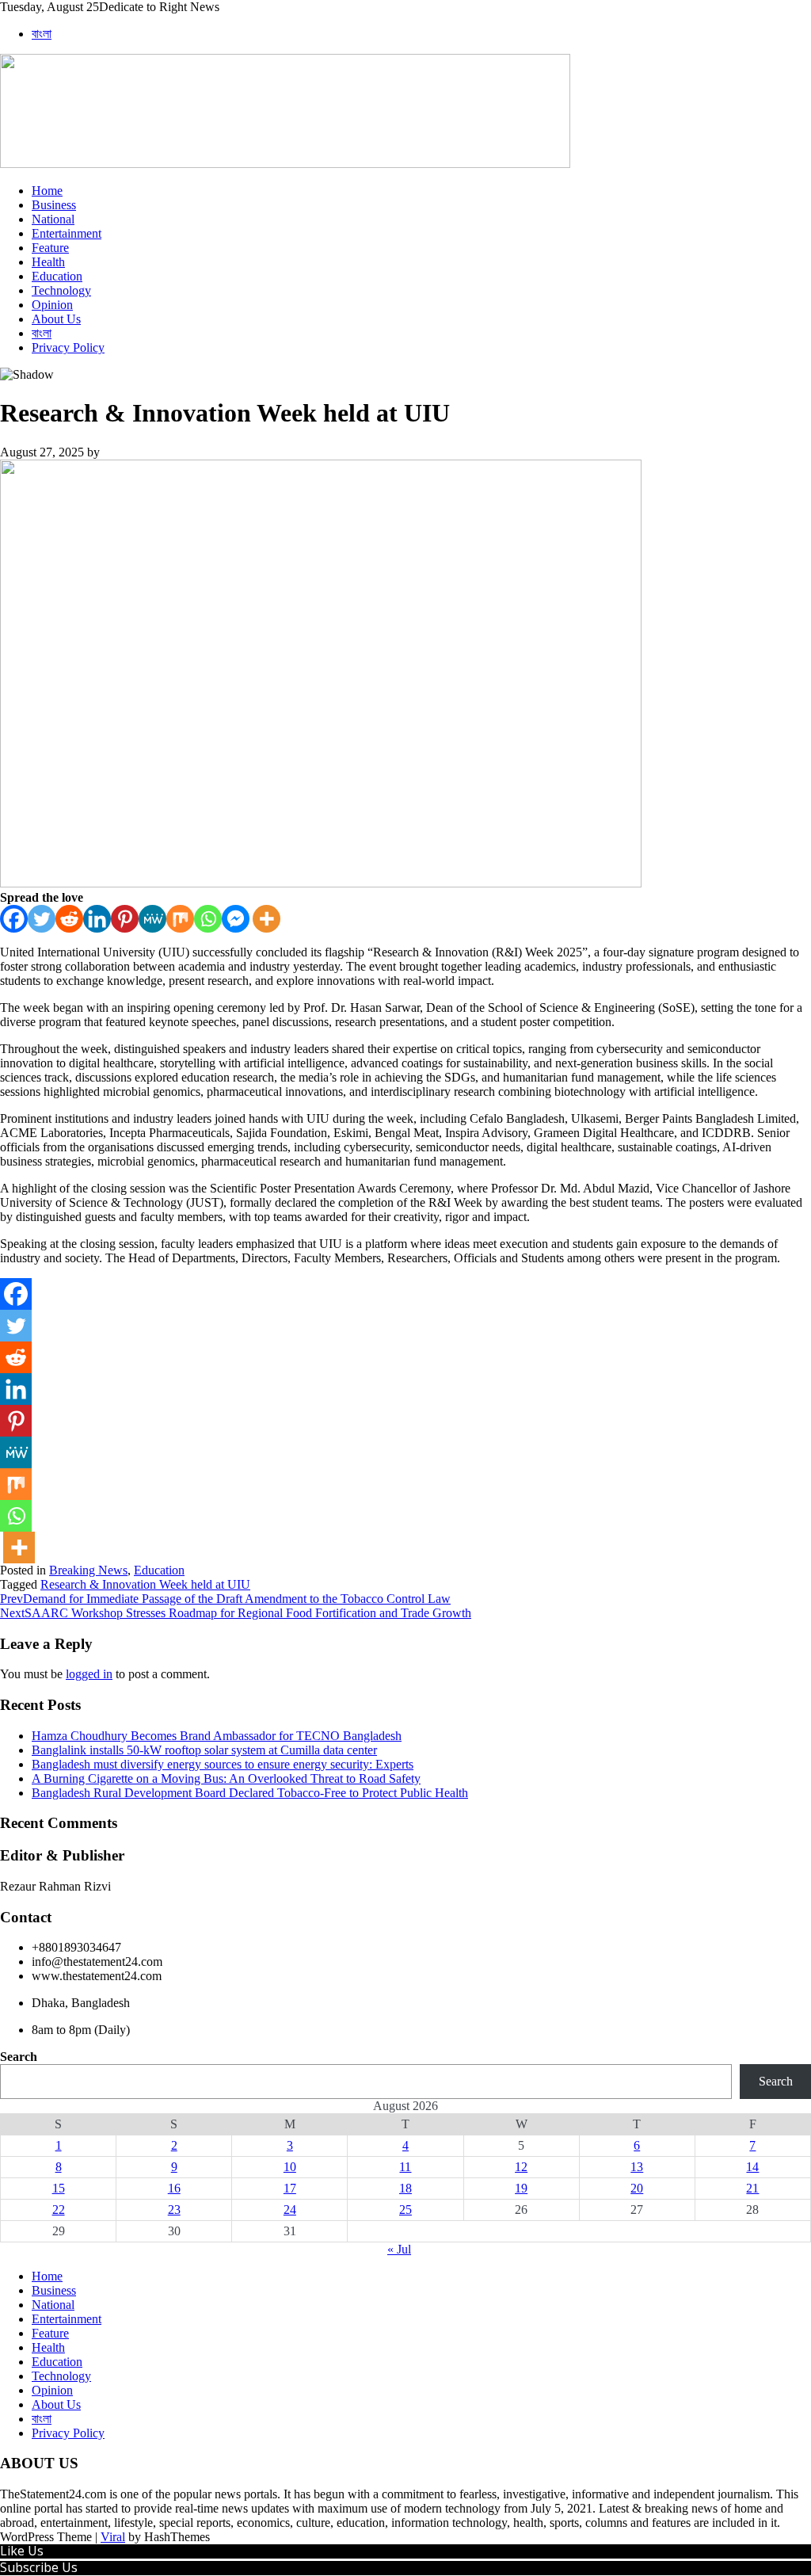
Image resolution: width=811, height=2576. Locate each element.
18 (405, 2188)
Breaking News (88, 1570)
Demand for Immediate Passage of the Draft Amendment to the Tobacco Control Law (225, 1599)
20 (637, 2188)
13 (637, 2167)
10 (290, 2167)
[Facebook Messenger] (236, 919)
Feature (50, 248)
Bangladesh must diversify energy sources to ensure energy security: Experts (223, 1764)
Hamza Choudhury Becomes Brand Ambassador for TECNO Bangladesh (217, 1736)
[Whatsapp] (208, 919)
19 (521, 2188)
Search (19, 2057)
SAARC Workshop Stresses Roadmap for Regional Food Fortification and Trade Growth (236, 1613)
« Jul (399, 2249)
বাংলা (42, 34)
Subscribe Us (39, 2567)
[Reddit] (69, 919)
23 (174, 2210)
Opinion (52, 305)
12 (521, 2167)
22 (59, 2210)
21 (752, 2188)
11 (405, 2167)
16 (174, 2188)
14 (752, 2167)
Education (57, 276)
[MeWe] (152, 919)
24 (290, 2210)
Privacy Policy (68, 347)
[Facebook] (14, 919)
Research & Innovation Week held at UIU (145, 1584)
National (53, 219)
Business (54, 205)
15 (59, 2188)
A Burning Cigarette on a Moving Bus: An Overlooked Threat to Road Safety (226, 1778)
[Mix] (180, 919)
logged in (89, 1674)
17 (290, 2188)
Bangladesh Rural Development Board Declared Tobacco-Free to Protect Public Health (250, 1793)
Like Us (22, 2551)
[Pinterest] (125, 919)
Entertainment (67, 233)
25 (405, 2210)
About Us (56, 319)
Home (47, 191)
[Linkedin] (97, 919)
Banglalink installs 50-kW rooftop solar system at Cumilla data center (204, 1750)
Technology (61, 290)
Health (48, 262)
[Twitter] (42, 919)
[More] (267, 919)
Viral (113, 2537)
